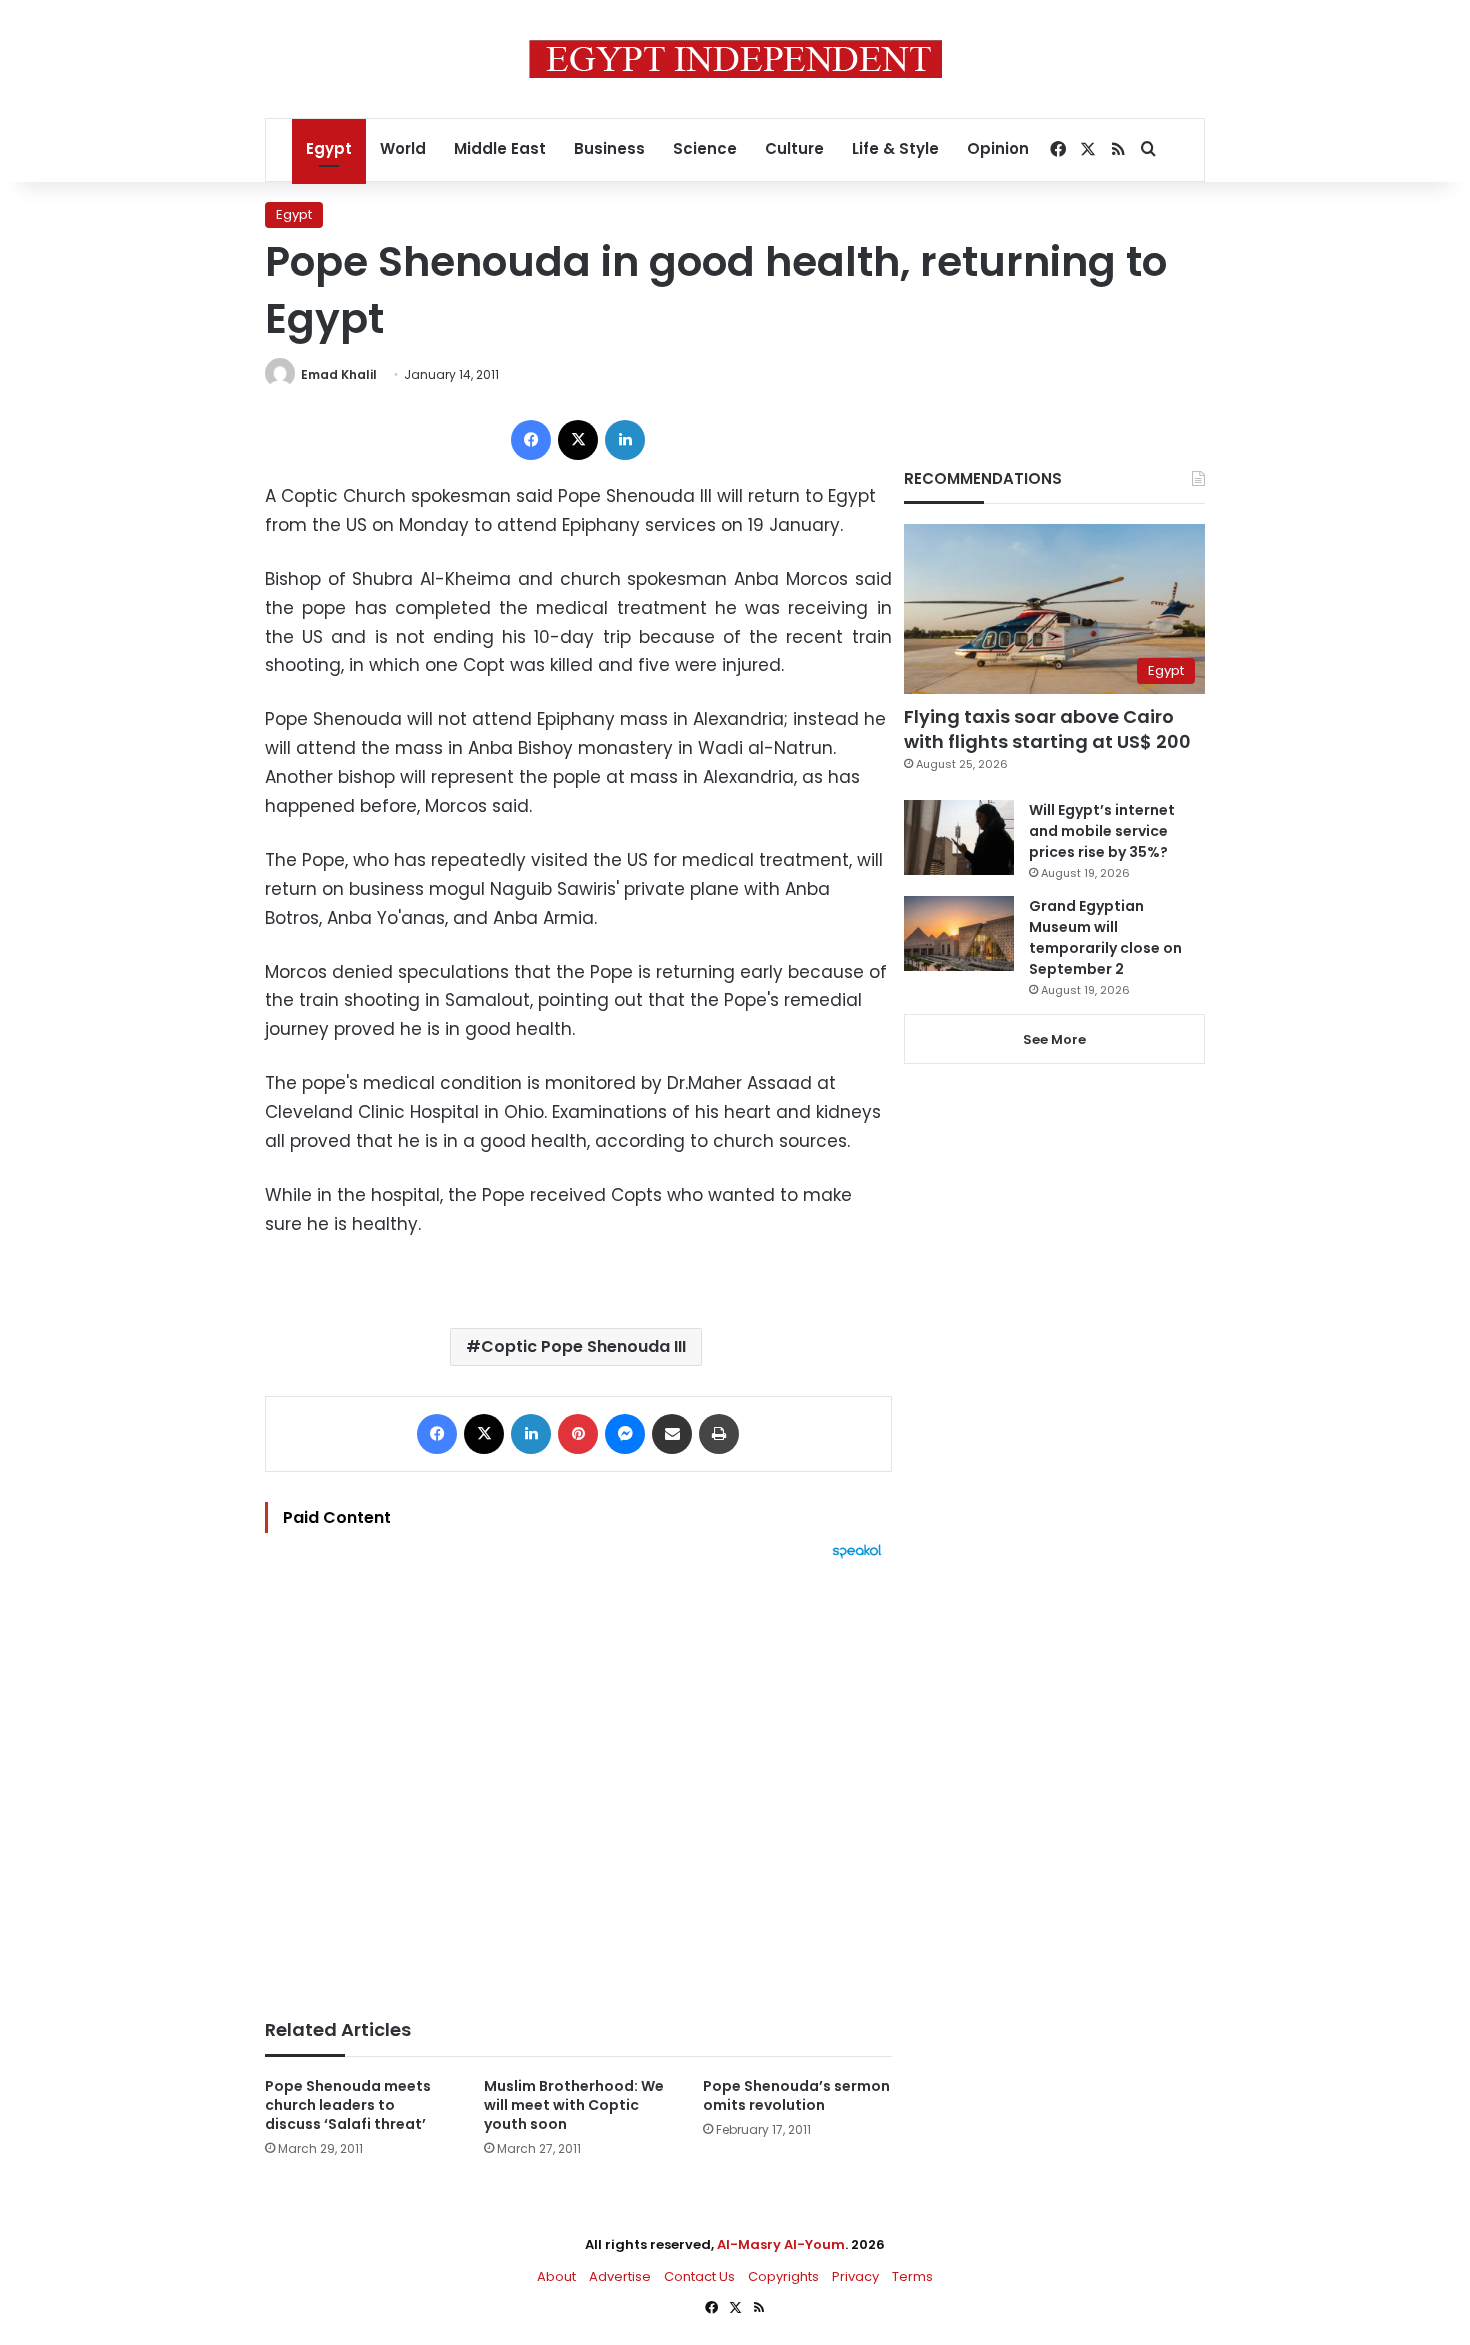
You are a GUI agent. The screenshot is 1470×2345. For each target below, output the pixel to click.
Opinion (998, 148)
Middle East (500, 148)
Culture (794, 148)
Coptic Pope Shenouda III (583, 1346)
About (556, 2276)
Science (705, 148)
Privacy (855, 2276)
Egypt (329, 148)
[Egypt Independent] (735, 59)
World (403, 148)
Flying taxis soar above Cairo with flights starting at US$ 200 (1047, 729)
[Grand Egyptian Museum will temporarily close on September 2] (959, 933)
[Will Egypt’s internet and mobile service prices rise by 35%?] (959, 837)
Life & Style (895, 148)
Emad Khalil (339, 374)
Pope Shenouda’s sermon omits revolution (796, 2095)
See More (1054, 1039)
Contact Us (699, 2276)
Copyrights (783, 2276)
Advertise (620, 2276)
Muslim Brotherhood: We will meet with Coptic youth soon (574, 2105)
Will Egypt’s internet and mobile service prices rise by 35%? (1102, 831)
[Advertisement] (578, 1779)
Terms (912, 2276)
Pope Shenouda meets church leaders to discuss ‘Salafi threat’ (348, 2105)
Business (609, 148)
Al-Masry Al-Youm (781, 2244)
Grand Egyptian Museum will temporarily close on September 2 (1105, 937)
